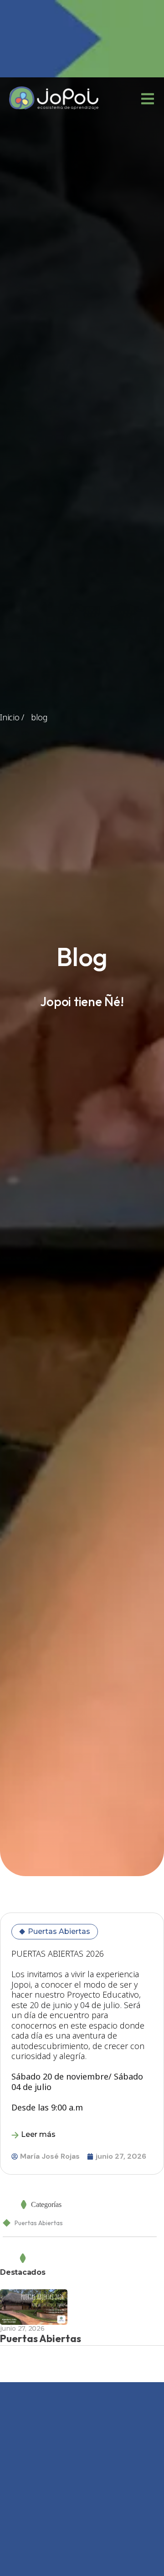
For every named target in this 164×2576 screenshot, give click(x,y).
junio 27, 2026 (22, 2328)
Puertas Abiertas (59, 1931)
